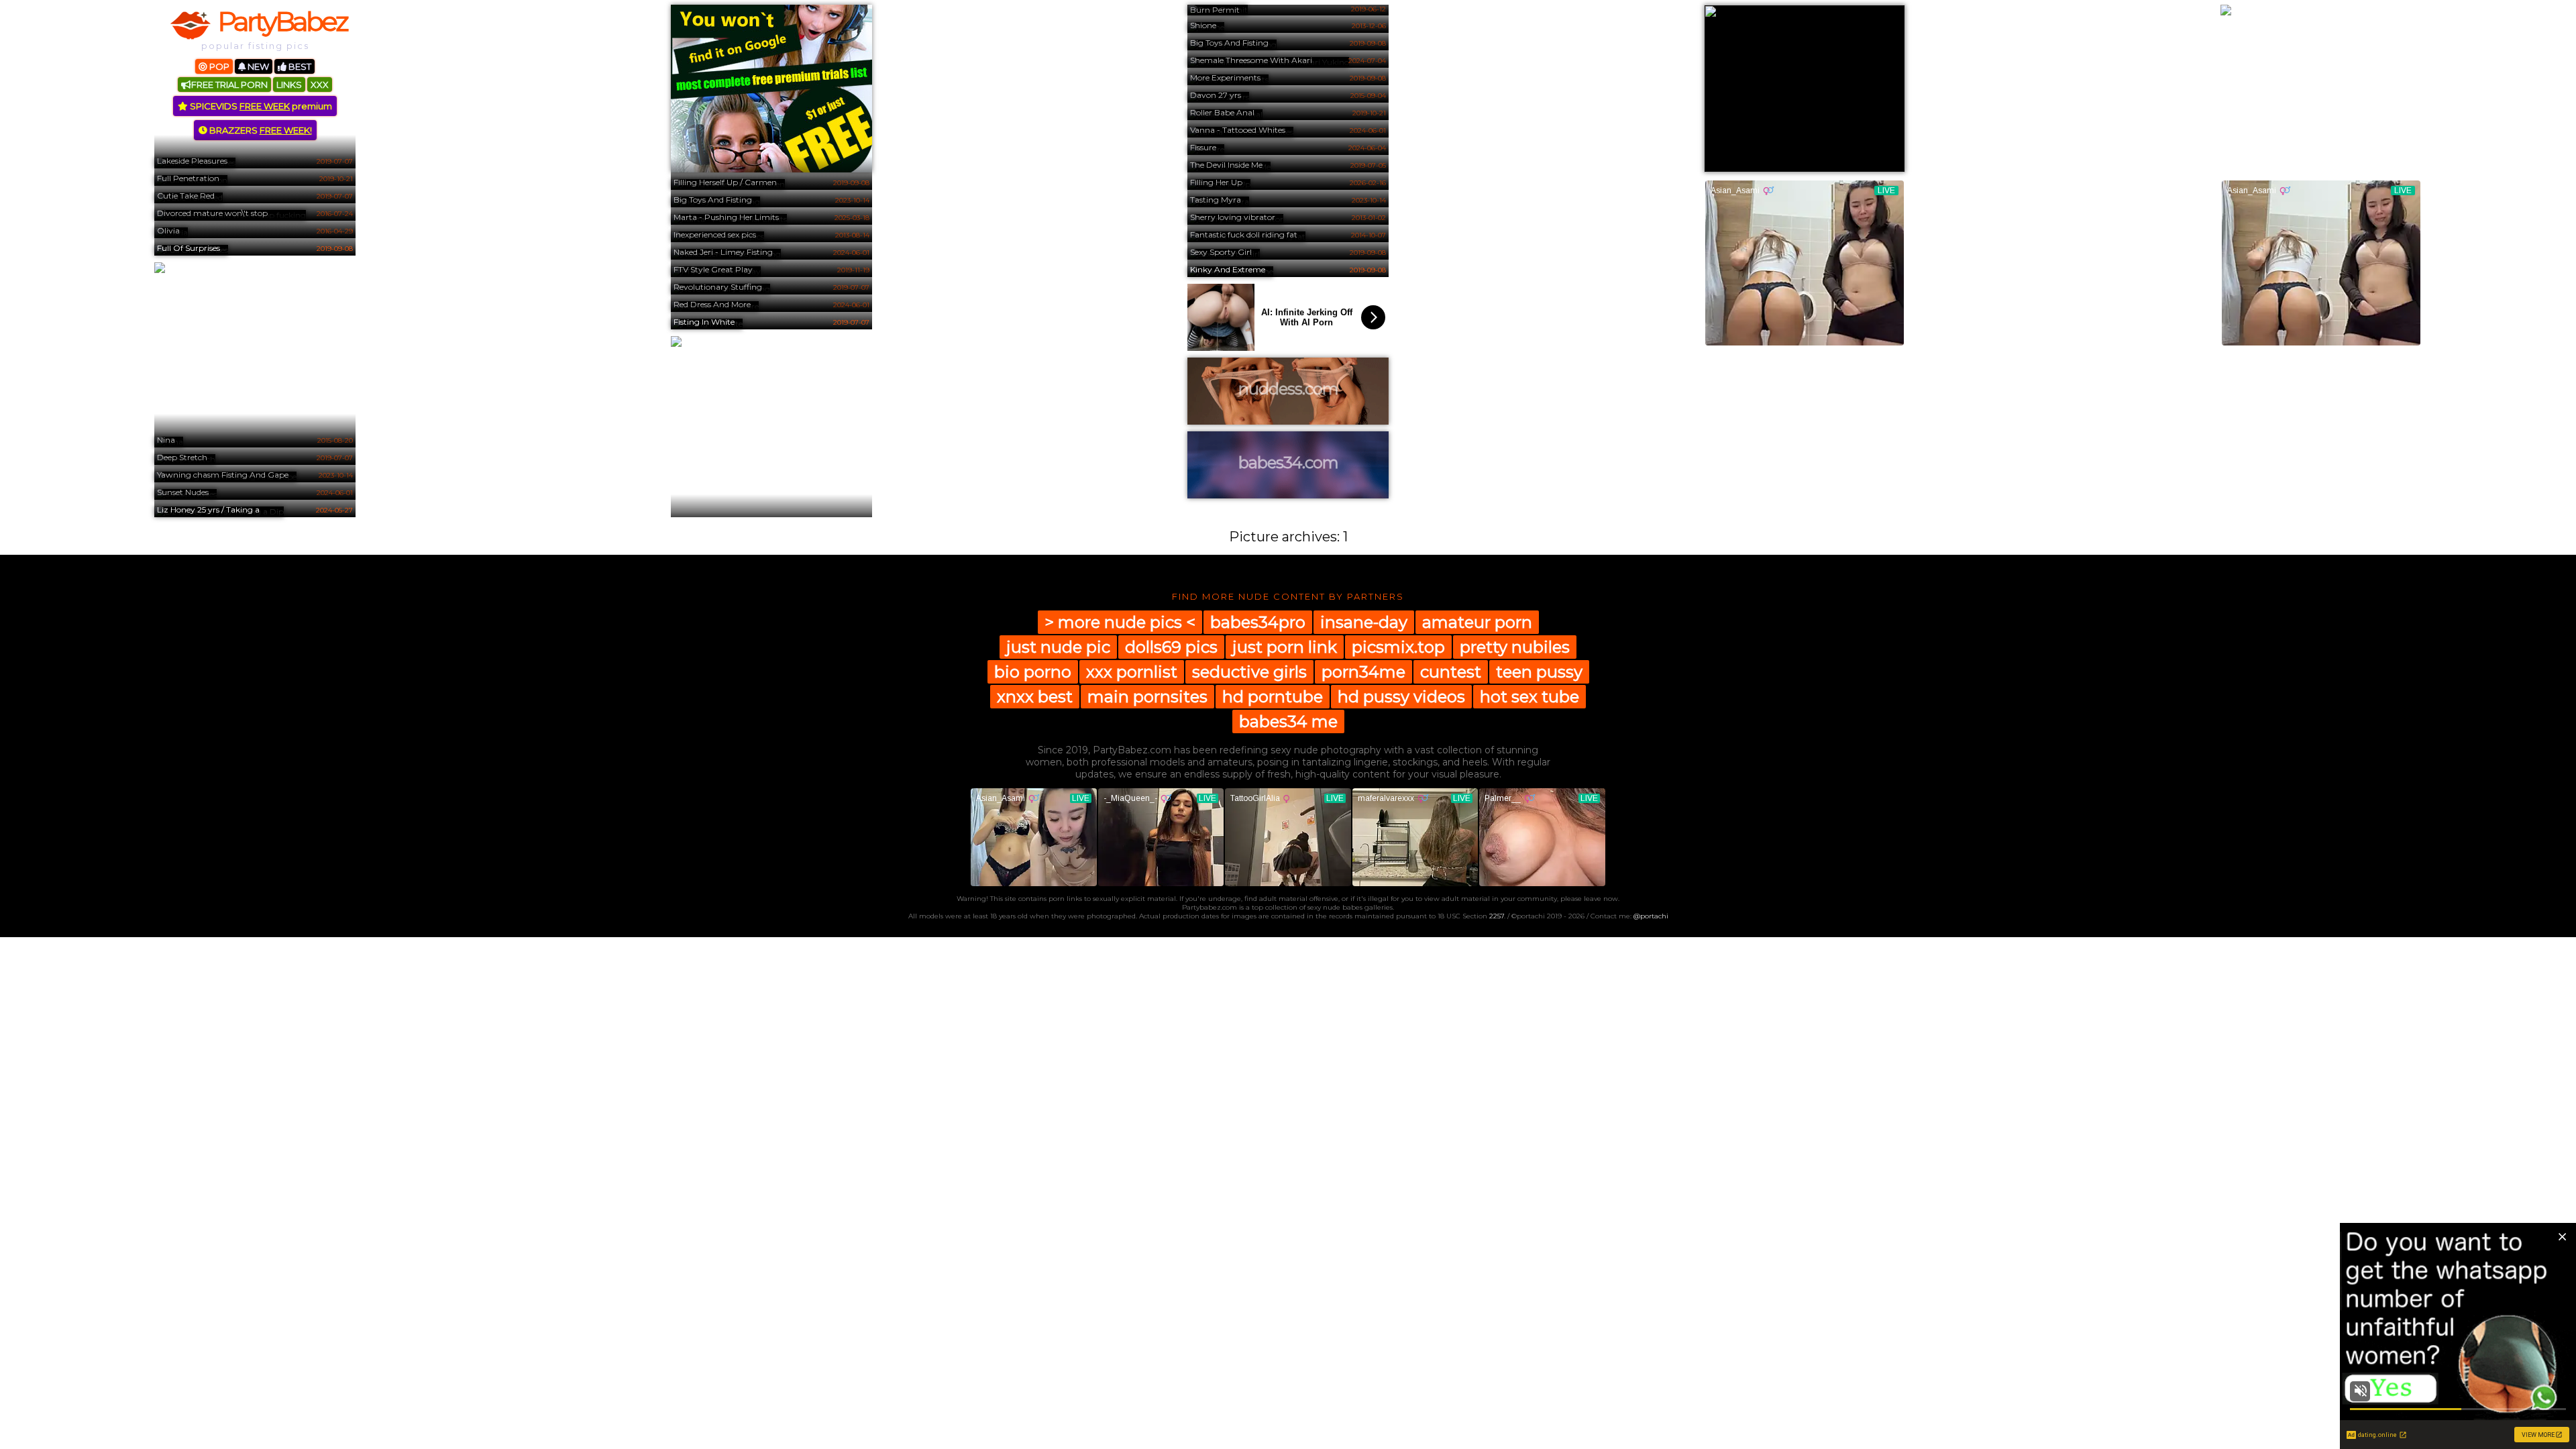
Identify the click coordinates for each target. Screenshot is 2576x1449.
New (257, 66)
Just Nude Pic (1058, 647)
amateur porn (1477, 622)
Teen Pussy (1539, 672)
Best (299, 66)
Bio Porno (1033, 672)
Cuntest (1451, 672)
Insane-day (1364, 622)
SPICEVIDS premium (260, 106)
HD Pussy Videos (1401, 697)
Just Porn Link (1285, 647)
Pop (218, 66)
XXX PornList (1132, 672)
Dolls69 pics (1171, 647)
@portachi (1651, 916)
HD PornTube (1273, 697)
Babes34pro (1258, 622)
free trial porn (229, 85)
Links (289, 85)
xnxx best (1035, 697)
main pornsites (1147, 697)
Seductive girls (1249, 672)
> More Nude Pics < (1120, 622)
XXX (320, 85)
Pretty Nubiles (1515, 647)
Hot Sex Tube (1529, 697)
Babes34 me (1288, 721)
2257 (1497, 916)
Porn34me (1363, 672)
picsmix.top (1398, 647)
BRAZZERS (260, 130)
